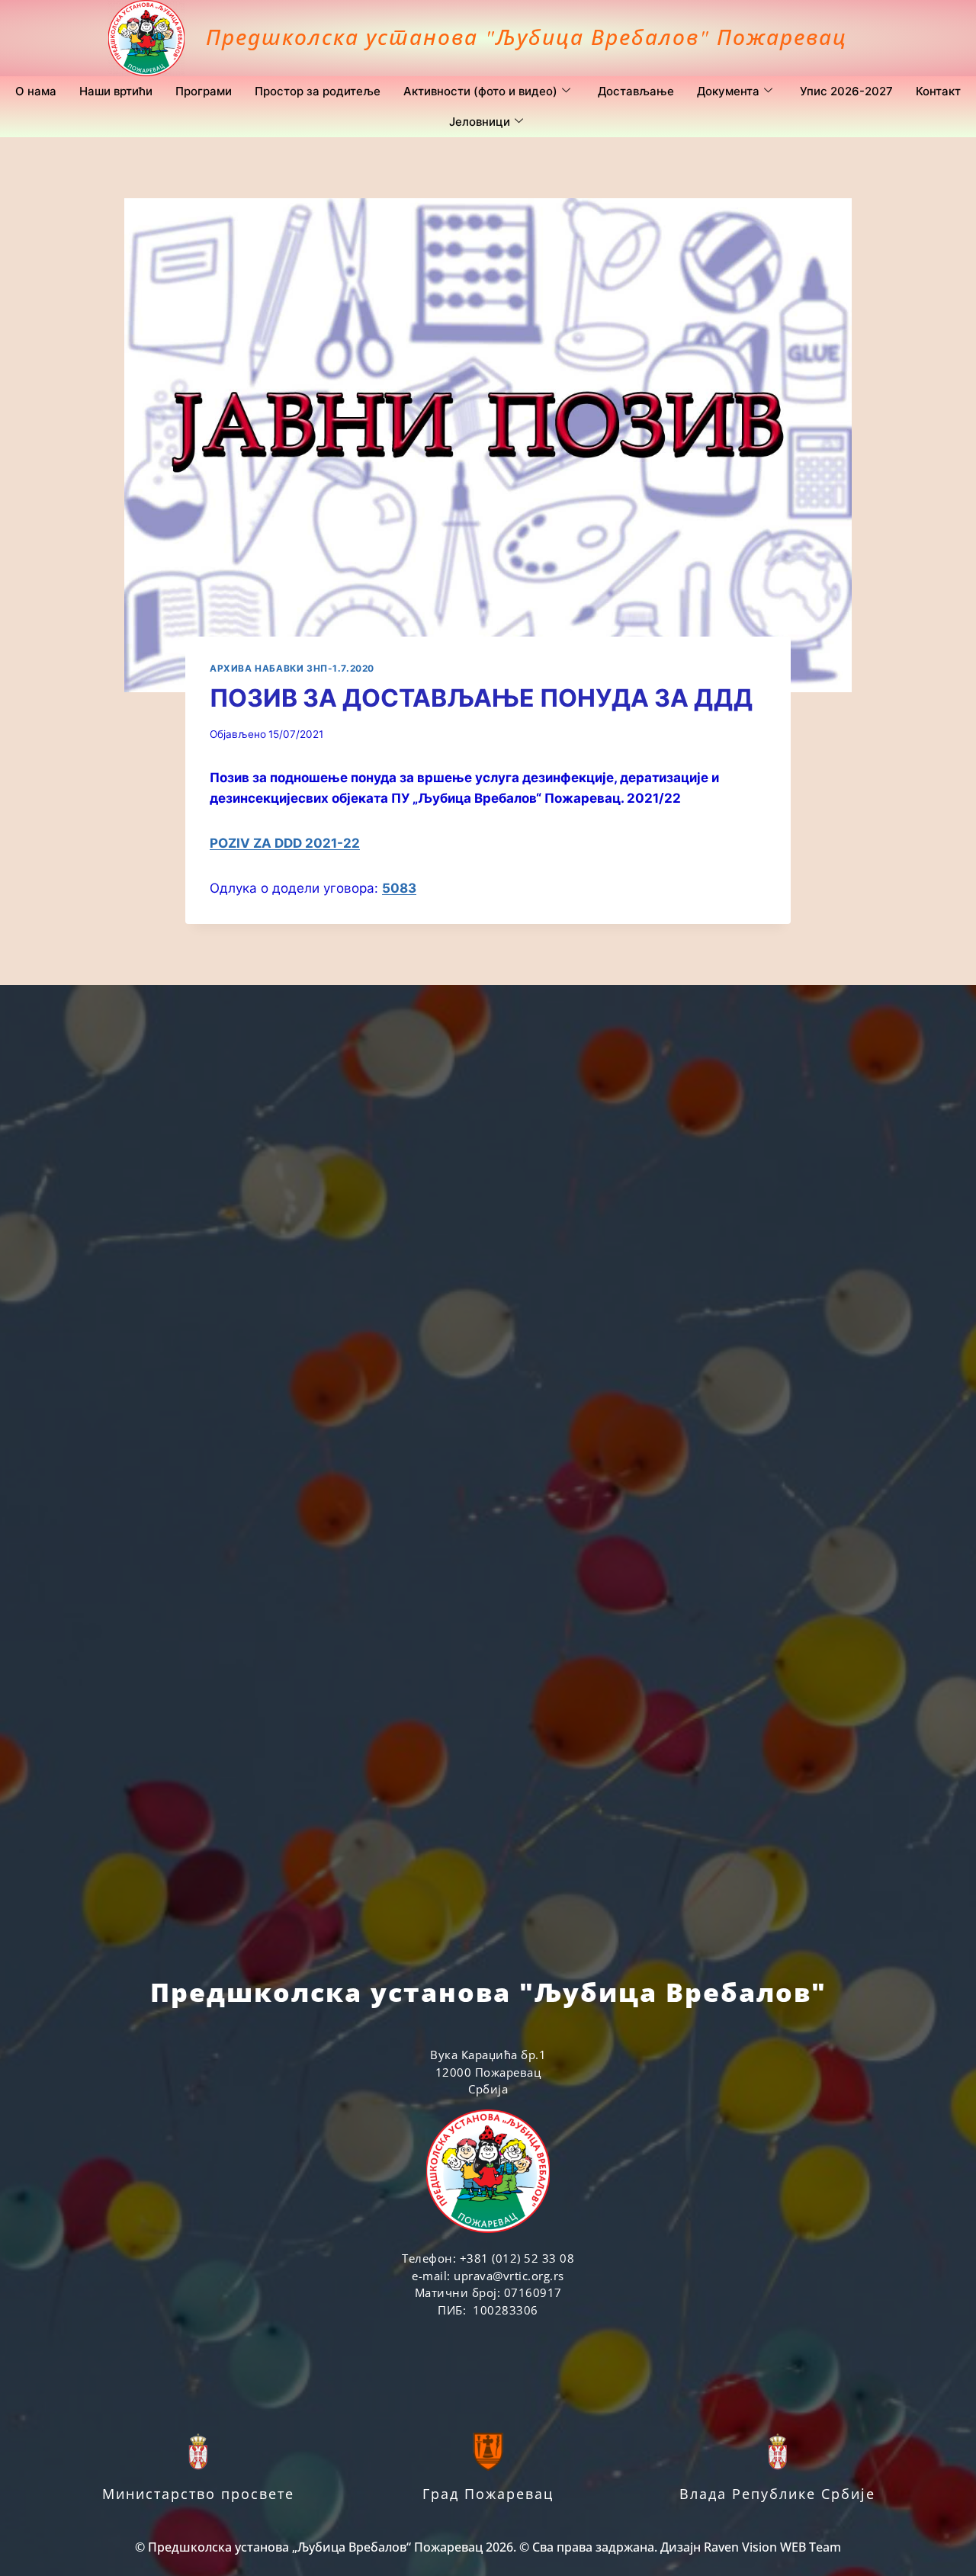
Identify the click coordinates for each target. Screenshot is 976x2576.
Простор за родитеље (318, 91)
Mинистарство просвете (198, 2494)
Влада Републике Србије (777, 2494)
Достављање (636, 91)
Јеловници (480, 122)
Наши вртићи (116, 91)
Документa (728, 91)
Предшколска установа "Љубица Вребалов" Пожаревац (527, 37)
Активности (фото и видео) (480, 91)
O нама (36, 91)
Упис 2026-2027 (846, 91)
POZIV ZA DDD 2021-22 (285, 843)
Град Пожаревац (488, 2494)
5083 (399, 888)
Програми (204, 91)
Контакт (938, 91)
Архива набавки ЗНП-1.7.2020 (292, 668)
